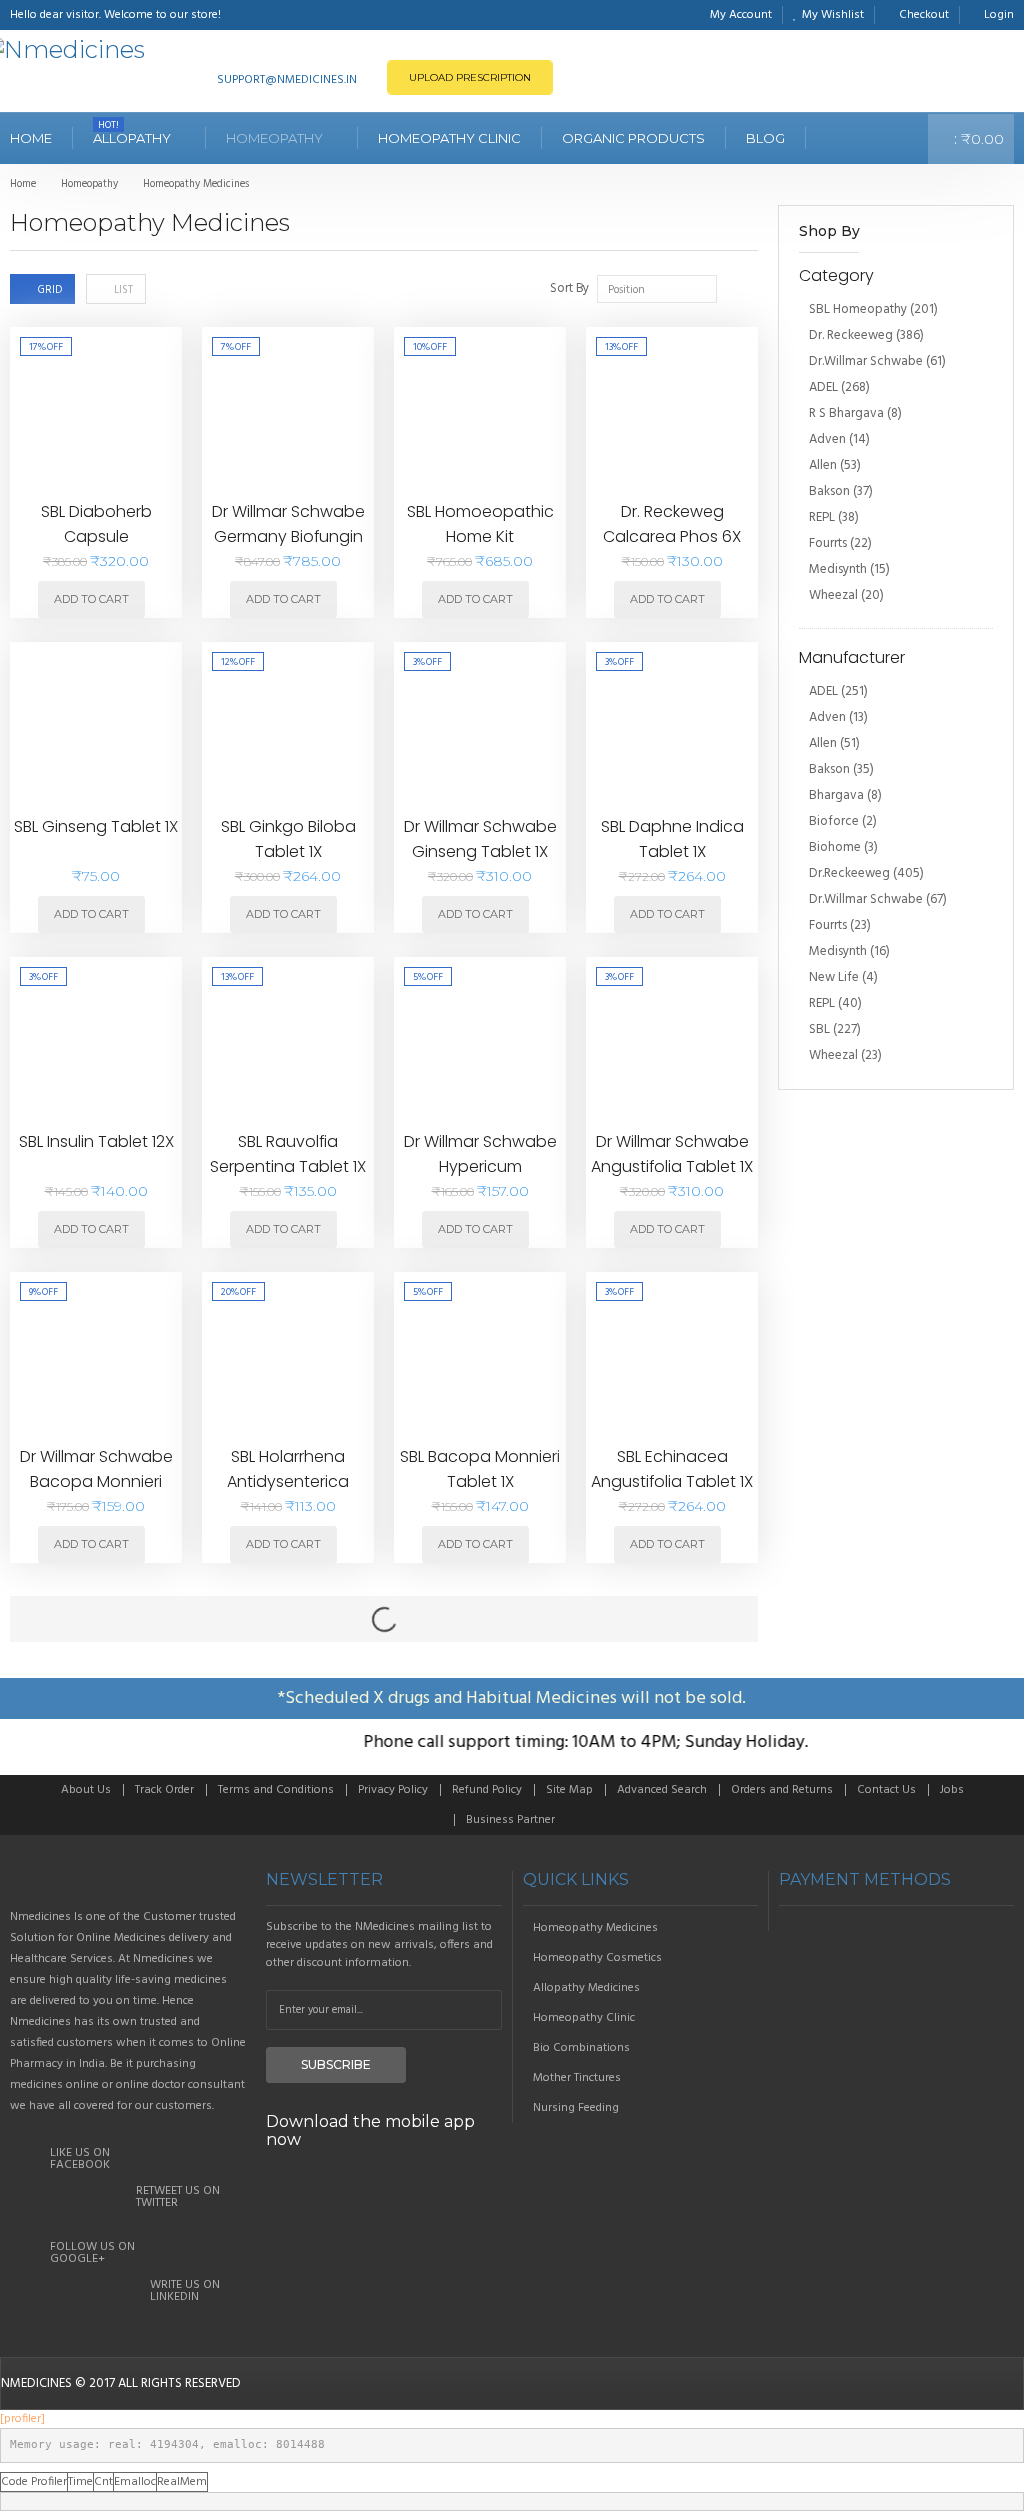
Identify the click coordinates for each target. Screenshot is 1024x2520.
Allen (823, 465)
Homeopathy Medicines (595, 1928)
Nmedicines (36, 2383)
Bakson (829, 491)
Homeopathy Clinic (584, 2018)
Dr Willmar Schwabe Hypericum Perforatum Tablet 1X (480, 1167)
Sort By (569, 289)
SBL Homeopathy (858, 309)
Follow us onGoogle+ (92, 2253)
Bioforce (834, 821)
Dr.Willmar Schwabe (866, 361)
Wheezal (833, 595)
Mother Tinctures (577, 2078)
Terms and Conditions (276, 1790)
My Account (741, 15)
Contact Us (886, 1790)
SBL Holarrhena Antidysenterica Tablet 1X (288, 1482)
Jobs (952, 1790)
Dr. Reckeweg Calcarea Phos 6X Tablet (672, 537)
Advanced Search (662, 1790)
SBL (819, 1029)
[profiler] (22, 2419)
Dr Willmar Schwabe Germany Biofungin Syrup (288, 537)
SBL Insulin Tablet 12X (96, 1141)
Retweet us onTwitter (178, 2197)
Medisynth (838, 569)
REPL (822, 517)
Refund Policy (487, 1790)
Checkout (924, 15)
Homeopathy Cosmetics (597, 1958)
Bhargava (836, 795)
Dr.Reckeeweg (849, 873)
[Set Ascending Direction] (732, 287)
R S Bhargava (846, 413)
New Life (834, 977)
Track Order (164, 1790)
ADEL (823, 387)
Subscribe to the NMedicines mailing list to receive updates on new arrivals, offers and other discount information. (379, 1945)
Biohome (835, 847)
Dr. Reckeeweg (851, 335)
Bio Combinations (581, 2048)
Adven (827, 439)
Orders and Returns (782, 1790)
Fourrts (828, 543)
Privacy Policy (393, 1790)
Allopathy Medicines (586, 1988)
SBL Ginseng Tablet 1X (96, 826)
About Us (86, 1790)
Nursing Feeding (576, 2108)
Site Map (569, 1790)
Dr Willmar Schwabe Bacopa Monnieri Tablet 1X (96, 1482)
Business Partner (510, 1820)
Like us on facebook (80, 2159)
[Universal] (128, 1880)
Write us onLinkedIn (185, 2291)
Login (999, 15)
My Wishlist (833, 15)
